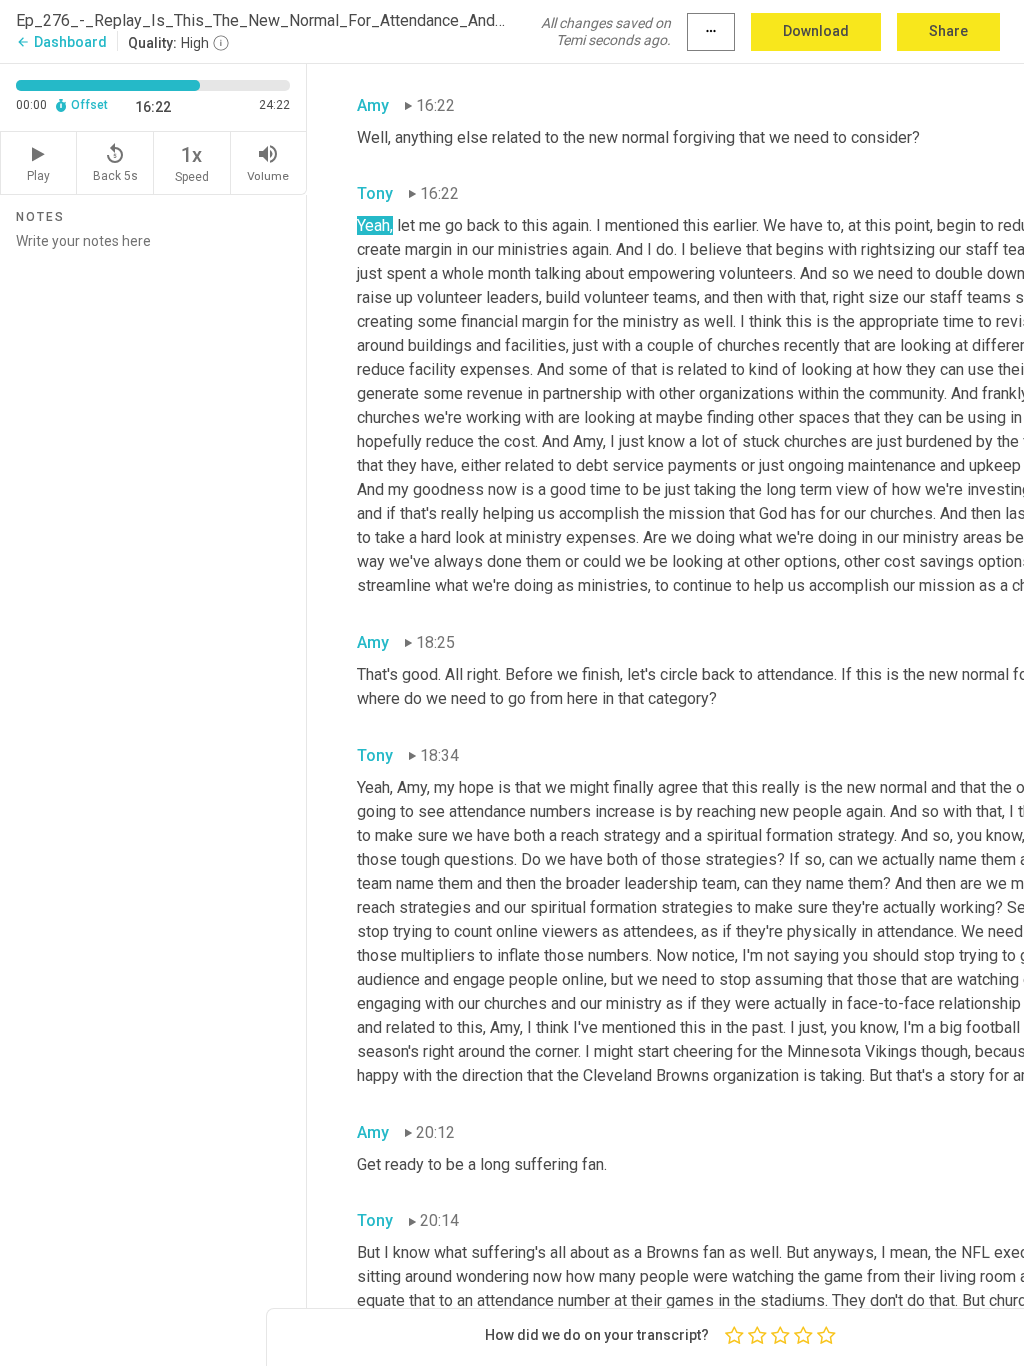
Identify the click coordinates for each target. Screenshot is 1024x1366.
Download (816, 31)
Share (948, 31)
